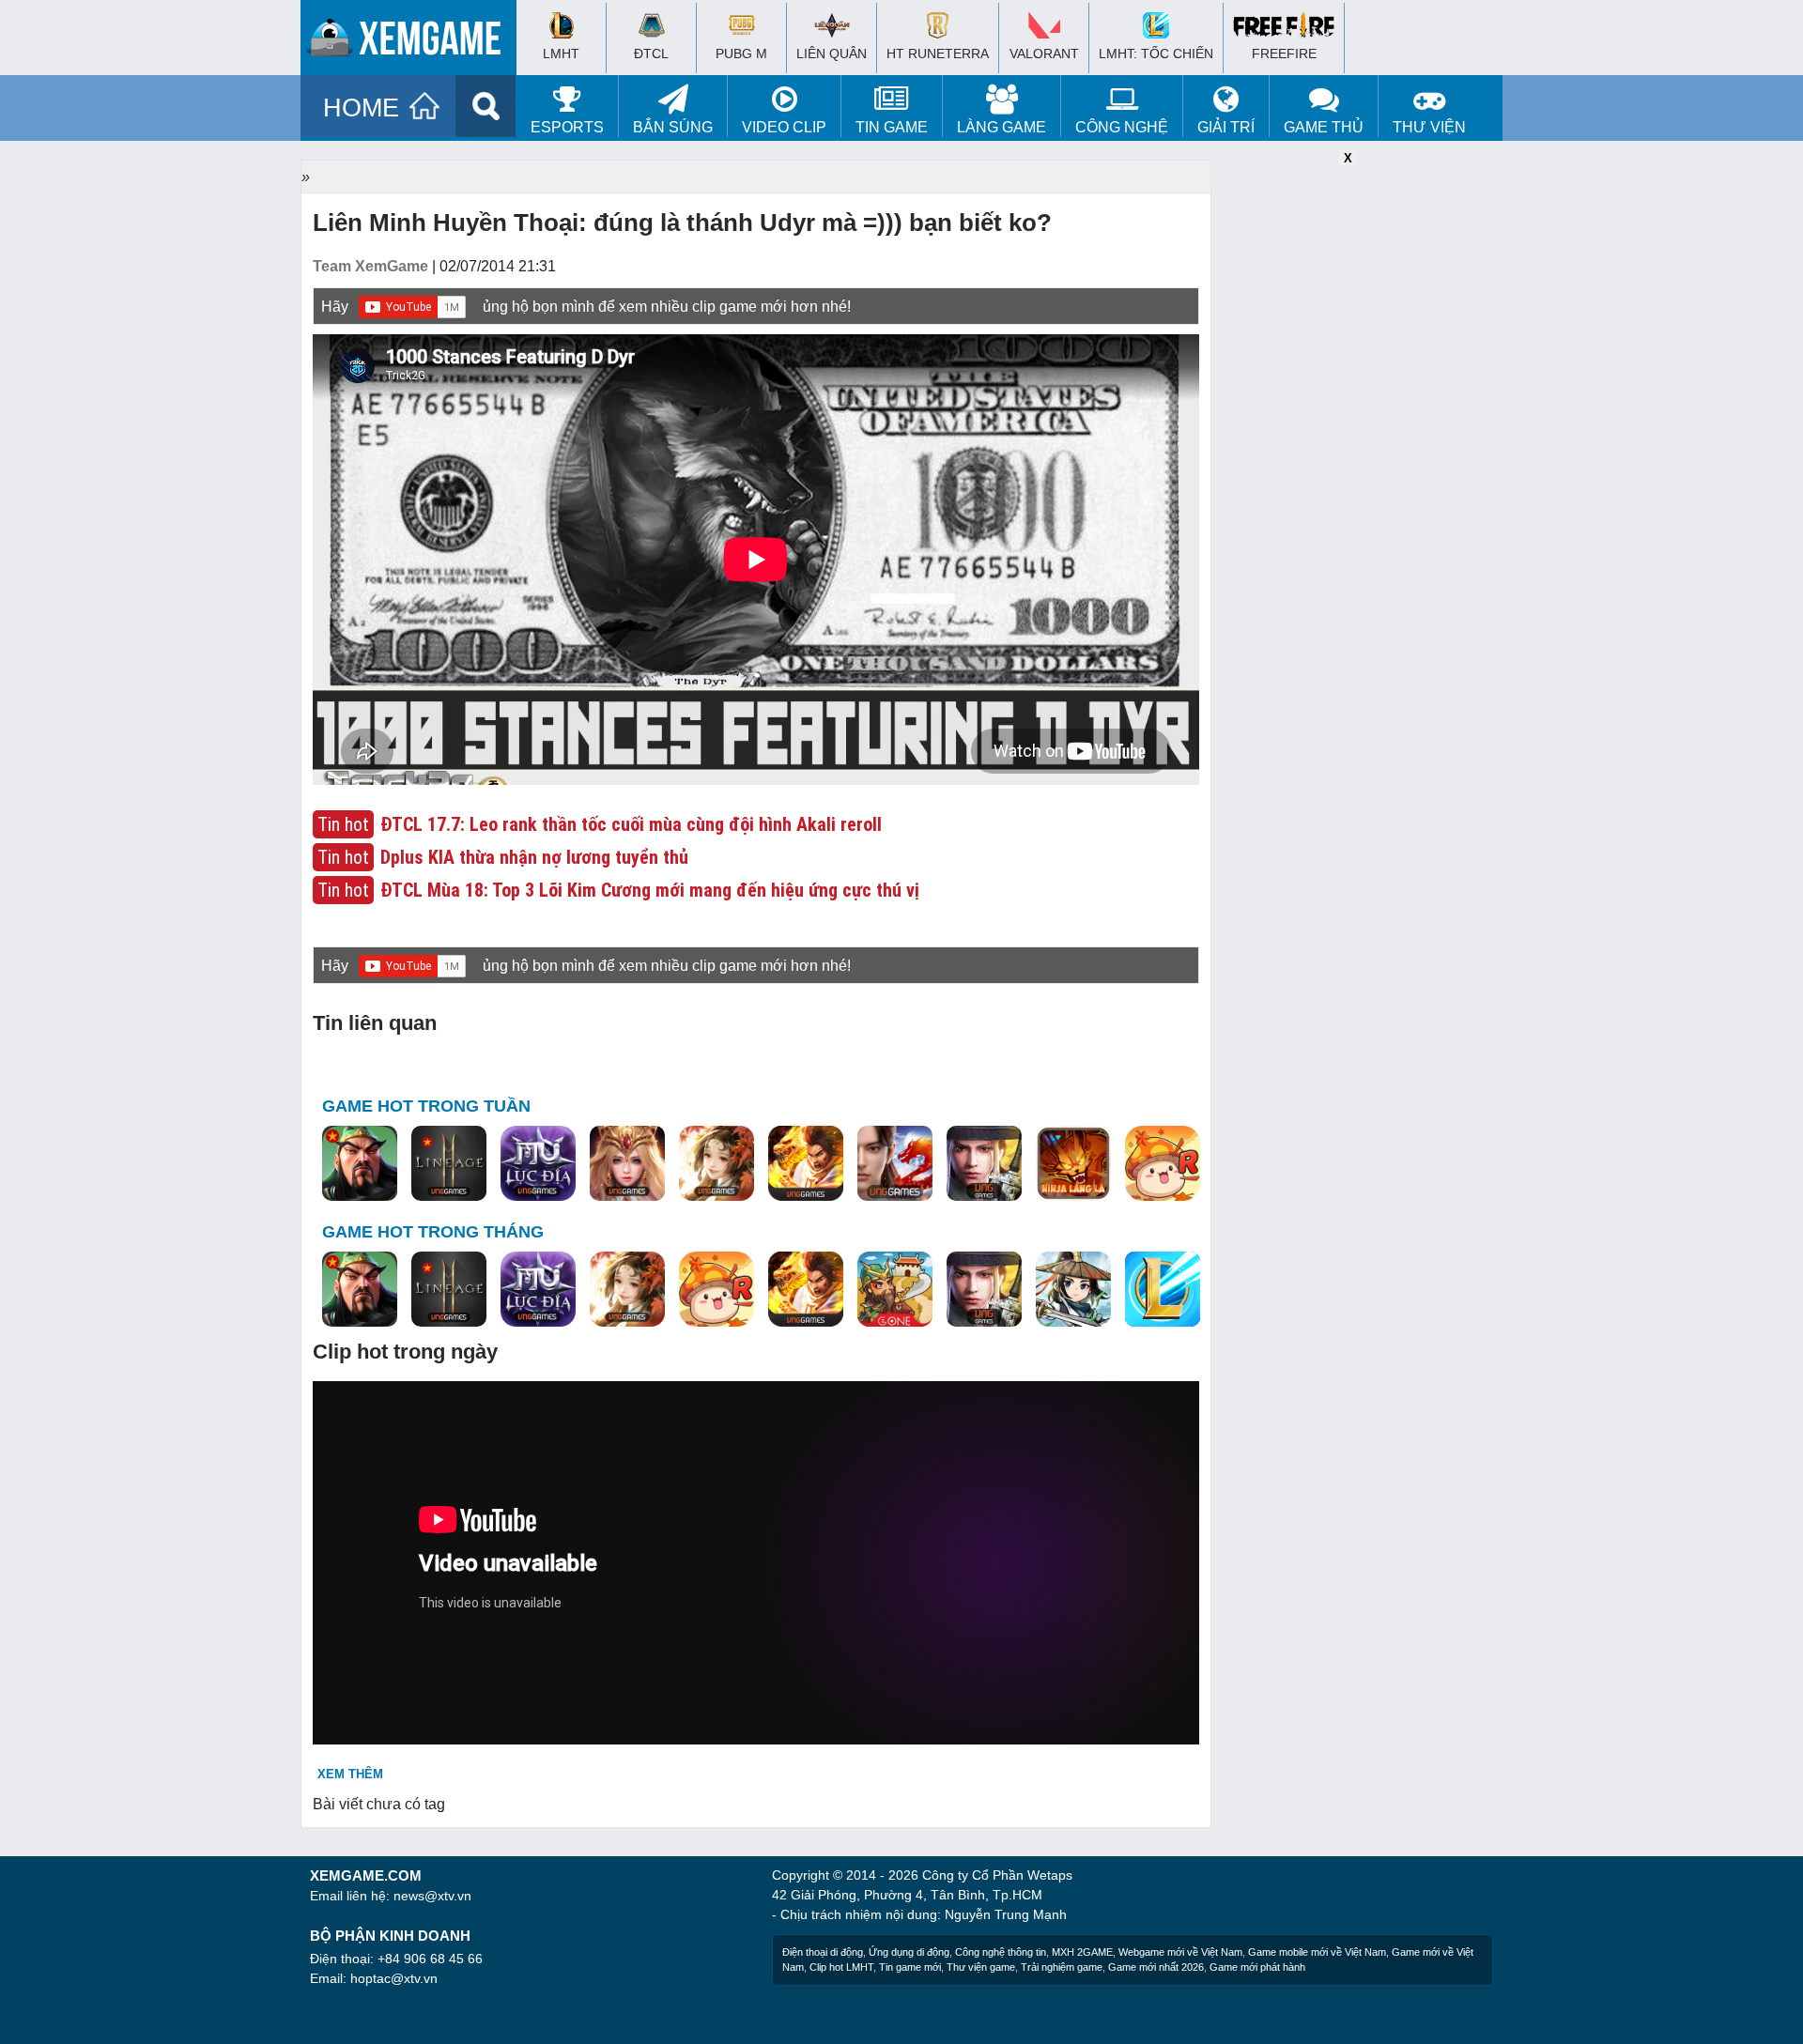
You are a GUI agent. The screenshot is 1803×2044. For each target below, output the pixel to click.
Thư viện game (981, 1967)
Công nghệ (1122, 127)
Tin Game (892, 127)
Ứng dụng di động (909, 1952)
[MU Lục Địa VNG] (538, 1164)
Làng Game (1002, 127)
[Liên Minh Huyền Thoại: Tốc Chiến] (1163, 1290)
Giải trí (1226, 127)
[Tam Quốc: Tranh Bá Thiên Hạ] (360, 1164)
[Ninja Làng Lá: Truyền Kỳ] (1073, 1164)
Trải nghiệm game (1062, 1967)
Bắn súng (673, 127)
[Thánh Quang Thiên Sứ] (627, 1164)
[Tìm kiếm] (486, 106)
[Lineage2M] (449, 1164)
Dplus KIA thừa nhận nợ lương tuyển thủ (534, 857)
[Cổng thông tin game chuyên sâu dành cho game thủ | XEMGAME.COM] (413, 42)
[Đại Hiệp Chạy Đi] (1073, 1290)
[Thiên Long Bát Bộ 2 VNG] (895, 1164)
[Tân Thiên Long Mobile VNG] (806, 1164)
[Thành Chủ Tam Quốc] (895, 1290)
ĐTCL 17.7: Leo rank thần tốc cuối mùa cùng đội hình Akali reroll (631, 824)
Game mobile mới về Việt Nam (1317, 1952)
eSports (567, 127)
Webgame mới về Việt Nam (1180, 1952)
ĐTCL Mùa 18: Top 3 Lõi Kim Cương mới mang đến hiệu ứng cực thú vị (650, 890)
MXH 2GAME (1082, 1952)
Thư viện (1429, 127)
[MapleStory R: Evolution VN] (1163, 1164)
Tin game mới (910, 1967)
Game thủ (1324, 127)
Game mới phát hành (1257, 1967)
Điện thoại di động (823, 1952)
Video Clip (784, 127)
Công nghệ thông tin (1001, 1952)
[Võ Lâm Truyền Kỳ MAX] (984, 1164)
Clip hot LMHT (841, 1967)
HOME (361, 108)
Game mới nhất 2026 (1156, 1967)
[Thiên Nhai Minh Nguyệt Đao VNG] (717, 1164)
